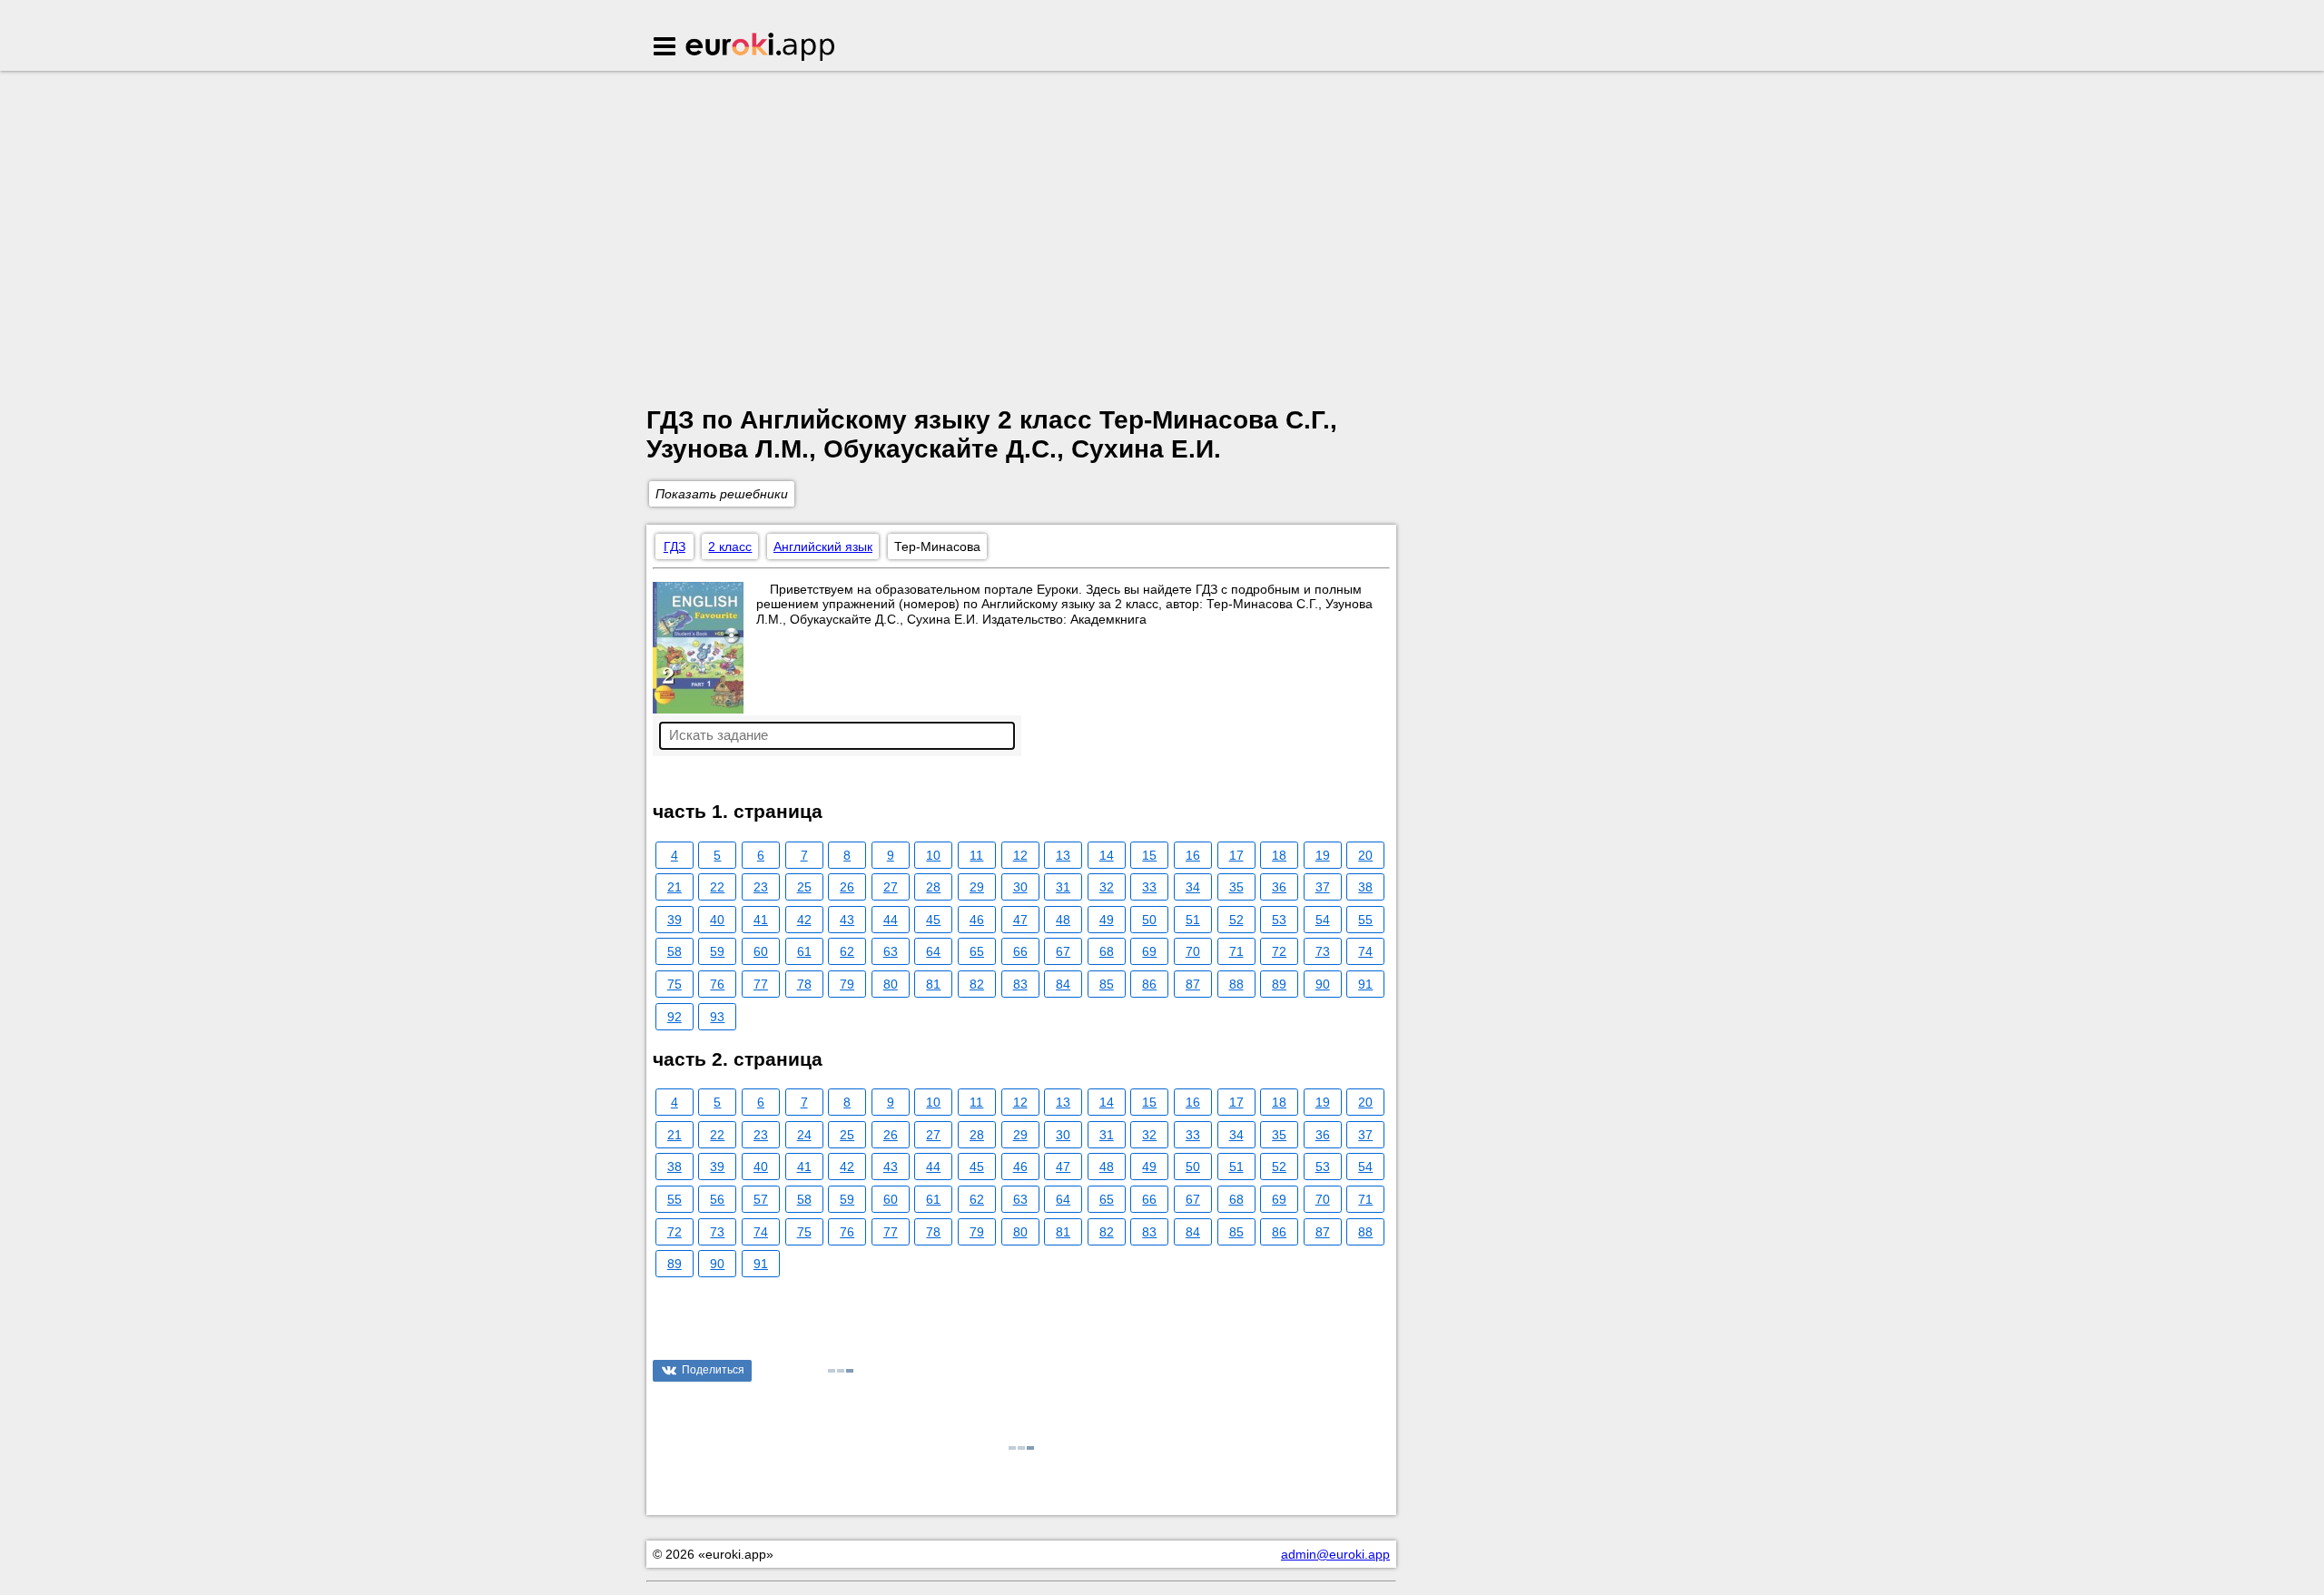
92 (675, 1017)
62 (847, 951)
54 (1323, 920)
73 (1323, 951)
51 (1193, 920)
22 (717, 887)
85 (1107, 984)
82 (977, 984)
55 (1365, 920)
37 (1323, 887)
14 (1107, 855)
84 (1063, 984)
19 (1323, 855)
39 (675, 920)
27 (891, 887)
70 (1193, 951)
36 (1279, 887)
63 (891, 951)
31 (1063, 887)
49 (1107, 920)
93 (717, 1017)
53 (1279, 920)
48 (1063, 920)
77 (761, 984)
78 (804, 984)
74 (1365, 951)
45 (933, 920)
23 (761, 887)
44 (891, 920)
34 (1193, 887)
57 (761, 1199)
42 (804, 920)
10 (933, 855)
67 (1063, 951)
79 (847, 984)
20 (1365, 855)
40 (717, 920)
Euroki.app (761, 48)
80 (891, 984)
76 (717, 984)
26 (847, 887)
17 (1236, 855)
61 (804, 951)
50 (1149, 920)
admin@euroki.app (1335, 1554)
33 (1149, 887)
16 (1193, 855)
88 (1236, 984)
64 (933, 951)
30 (1020, 887)
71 (1236, 951)
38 (1365, 887)
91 (1365, 984)
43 (847, 920)
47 (1020, 920)
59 (717, 951)
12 (1020, 855)
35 (1236, 887)
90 (1323, 984)
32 (1107, 887)
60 (761, 951)
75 (675, 984)
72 (1279, 951)
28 (933, 887)
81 (933, 984)
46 (977, 920)
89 (1279, 984)
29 (977, 887)
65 (977, 951)
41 (761, 920)
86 (1149, 984)
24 (804, 1135)
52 (1236, 920)
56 (717, 1199)
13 (1063, 855)
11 (976, 855)
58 (675, 951)
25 (804, 887)
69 (1149, 951)
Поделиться (713, 1370)
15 (1149, 855)
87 (1193, 984)
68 (1107, 951)
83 (1020, 984)
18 (1279, 855)
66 (1020, 951)
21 (675, 887)
